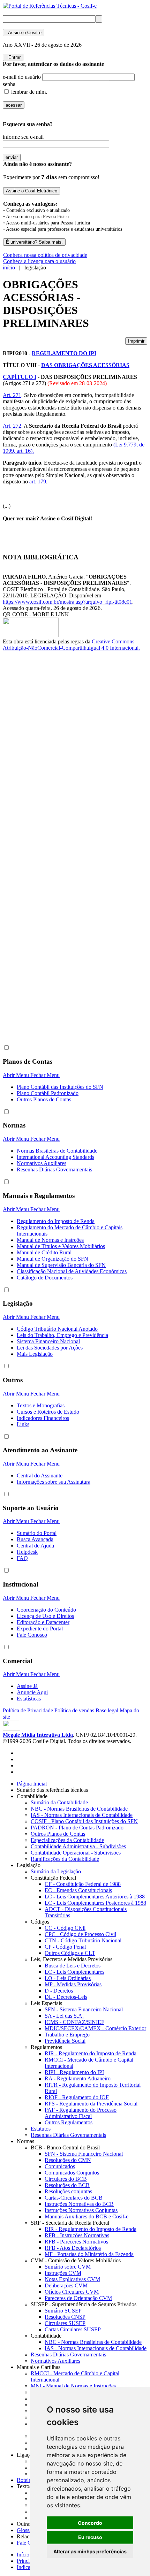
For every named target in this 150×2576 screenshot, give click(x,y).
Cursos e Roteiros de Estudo (48, 1412)
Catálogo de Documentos (45, 1278)
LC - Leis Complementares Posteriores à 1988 (95, 1903)
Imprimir (136, 341)
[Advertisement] (31, 768)
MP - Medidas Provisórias (73, 1984)
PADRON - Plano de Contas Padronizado (77, 1828)
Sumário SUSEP (63, 2311)
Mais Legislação (35, 1354)
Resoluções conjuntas (68, 2191)
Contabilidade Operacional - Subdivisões (76, 1853)
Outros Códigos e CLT (70, 1953)
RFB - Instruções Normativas (77, 2235)
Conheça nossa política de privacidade (45, 255)
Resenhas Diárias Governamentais (54, 1169)
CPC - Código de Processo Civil (80, 1934)
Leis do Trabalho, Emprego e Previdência (62, 1335)
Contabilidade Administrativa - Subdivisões (78, 1846)
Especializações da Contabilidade (67, 1840)
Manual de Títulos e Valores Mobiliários (61, 1246)
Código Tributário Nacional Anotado (57, 1329)
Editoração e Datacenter (43, 1622)
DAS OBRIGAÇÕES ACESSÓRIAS (85, 365)
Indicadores (29, 2567)
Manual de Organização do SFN (52, 1259)
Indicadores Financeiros (43, 1418)
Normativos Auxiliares (42, 1163)
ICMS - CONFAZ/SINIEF (74, 2022)
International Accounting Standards (55, 1157)
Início (23, 2555)
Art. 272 (12, 426)
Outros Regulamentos (69, 2122)
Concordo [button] (90, 2523)
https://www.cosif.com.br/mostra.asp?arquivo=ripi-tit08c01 (67, 602)
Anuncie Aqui (32, 1692)
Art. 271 (12, 395)
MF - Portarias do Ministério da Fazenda (89, 2254)
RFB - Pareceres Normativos (76, 2242)
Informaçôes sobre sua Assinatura (54, 1482)
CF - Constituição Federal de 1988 (83, 1884)
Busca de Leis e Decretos (73, 1966)
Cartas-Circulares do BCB (74, 2198)
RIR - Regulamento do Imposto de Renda (91, 2053)
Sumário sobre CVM (68, 2267)
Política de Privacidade (28, 1710)
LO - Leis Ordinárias (68, 1978)
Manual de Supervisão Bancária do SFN (61, 1265)
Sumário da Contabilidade (59, 1802)
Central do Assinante (40, 1476)
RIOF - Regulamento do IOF (77, 2097)
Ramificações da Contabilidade (65, 1859)
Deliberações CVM (66, 2285)
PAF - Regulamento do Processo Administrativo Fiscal (81, 2113)
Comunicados (60, 2166)
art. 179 (38, 481)
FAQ (22, 1558)
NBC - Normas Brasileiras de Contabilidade (79, 1809)
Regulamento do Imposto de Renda (56, 1221)
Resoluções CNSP (65, 2317)
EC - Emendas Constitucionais (78, 1890)
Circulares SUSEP (65, 2323)
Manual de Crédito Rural (44, 1252)
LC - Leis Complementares (74, 1972)
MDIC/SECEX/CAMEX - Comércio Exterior (95, 2028)
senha (9, 84)
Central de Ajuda (35, 1546)
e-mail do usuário (22, 77)
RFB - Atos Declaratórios (73, 2248)
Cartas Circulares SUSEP (73, 2329)
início (9, 267)
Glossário (29, 2530)
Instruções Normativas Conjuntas (81, 2210)
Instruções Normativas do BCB (79, 2204)
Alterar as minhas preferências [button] (90, 2551)
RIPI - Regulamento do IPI (74, 2072)
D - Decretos (59, 1991)
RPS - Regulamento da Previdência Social (91, 2104)
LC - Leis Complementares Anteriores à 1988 (95, 1897)
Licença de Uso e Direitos (45, 1616)
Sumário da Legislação (56, 1871)
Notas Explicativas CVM (72, 2279)
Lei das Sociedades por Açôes (50, 1348)
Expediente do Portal (40, 1629)
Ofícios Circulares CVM (72, 2292)
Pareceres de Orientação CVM (78, 2298)
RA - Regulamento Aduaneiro (78, 2078)
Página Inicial (32, 1784)
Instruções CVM (63, 2273)
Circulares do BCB (66, 2179)
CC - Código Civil (65, 1928)
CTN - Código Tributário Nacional (83, 1940)
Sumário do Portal (37, 1533)
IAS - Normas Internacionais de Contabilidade (82, 1815)
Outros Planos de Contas (44, 1099)
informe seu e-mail (23, 137)
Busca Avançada (35, 1539)
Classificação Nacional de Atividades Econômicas (72, 1271)
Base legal (107, 1710)
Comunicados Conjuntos (72, 2173)
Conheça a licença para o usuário (39, 261)
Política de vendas (74, 1710)
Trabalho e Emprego (67, 2035)
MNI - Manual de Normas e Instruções (73, 2386)
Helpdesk (27, 1552)
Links (23, 1424)
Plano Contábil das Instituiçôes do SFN (60, 1087)
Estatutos (41, 2129)
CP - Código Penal (65, 1947)
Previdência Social (65, 2041)
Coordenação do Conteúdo (46, 1610)
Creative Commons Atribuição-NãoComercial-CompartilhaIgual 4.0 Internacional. (71, 645)
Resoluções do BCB (67, 2185)
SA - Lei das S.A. (64, 2016)
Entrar (13, 57)
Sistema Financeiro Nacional (48, 1341)
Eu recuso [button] (90, 2537)
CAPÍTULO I (20, 377)
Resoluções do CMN (68, 2160)
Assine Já (27, 1686)
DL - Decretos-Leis (66, 1997)
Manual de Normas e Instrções (50, 1240)
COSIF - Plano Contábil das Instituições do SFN (84, 1821)
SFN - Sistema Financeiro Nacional (84, 2009)
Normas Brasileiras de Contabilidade (57, 1151)
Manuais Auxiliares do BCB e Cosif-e (87, 2216)
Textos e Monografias (41, 1405)
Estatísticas (29, 1699)
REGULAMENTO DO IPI (64, 353)
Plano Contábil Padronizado (48, 1093)
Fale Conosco (32, 1635)
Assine (24, 33)
